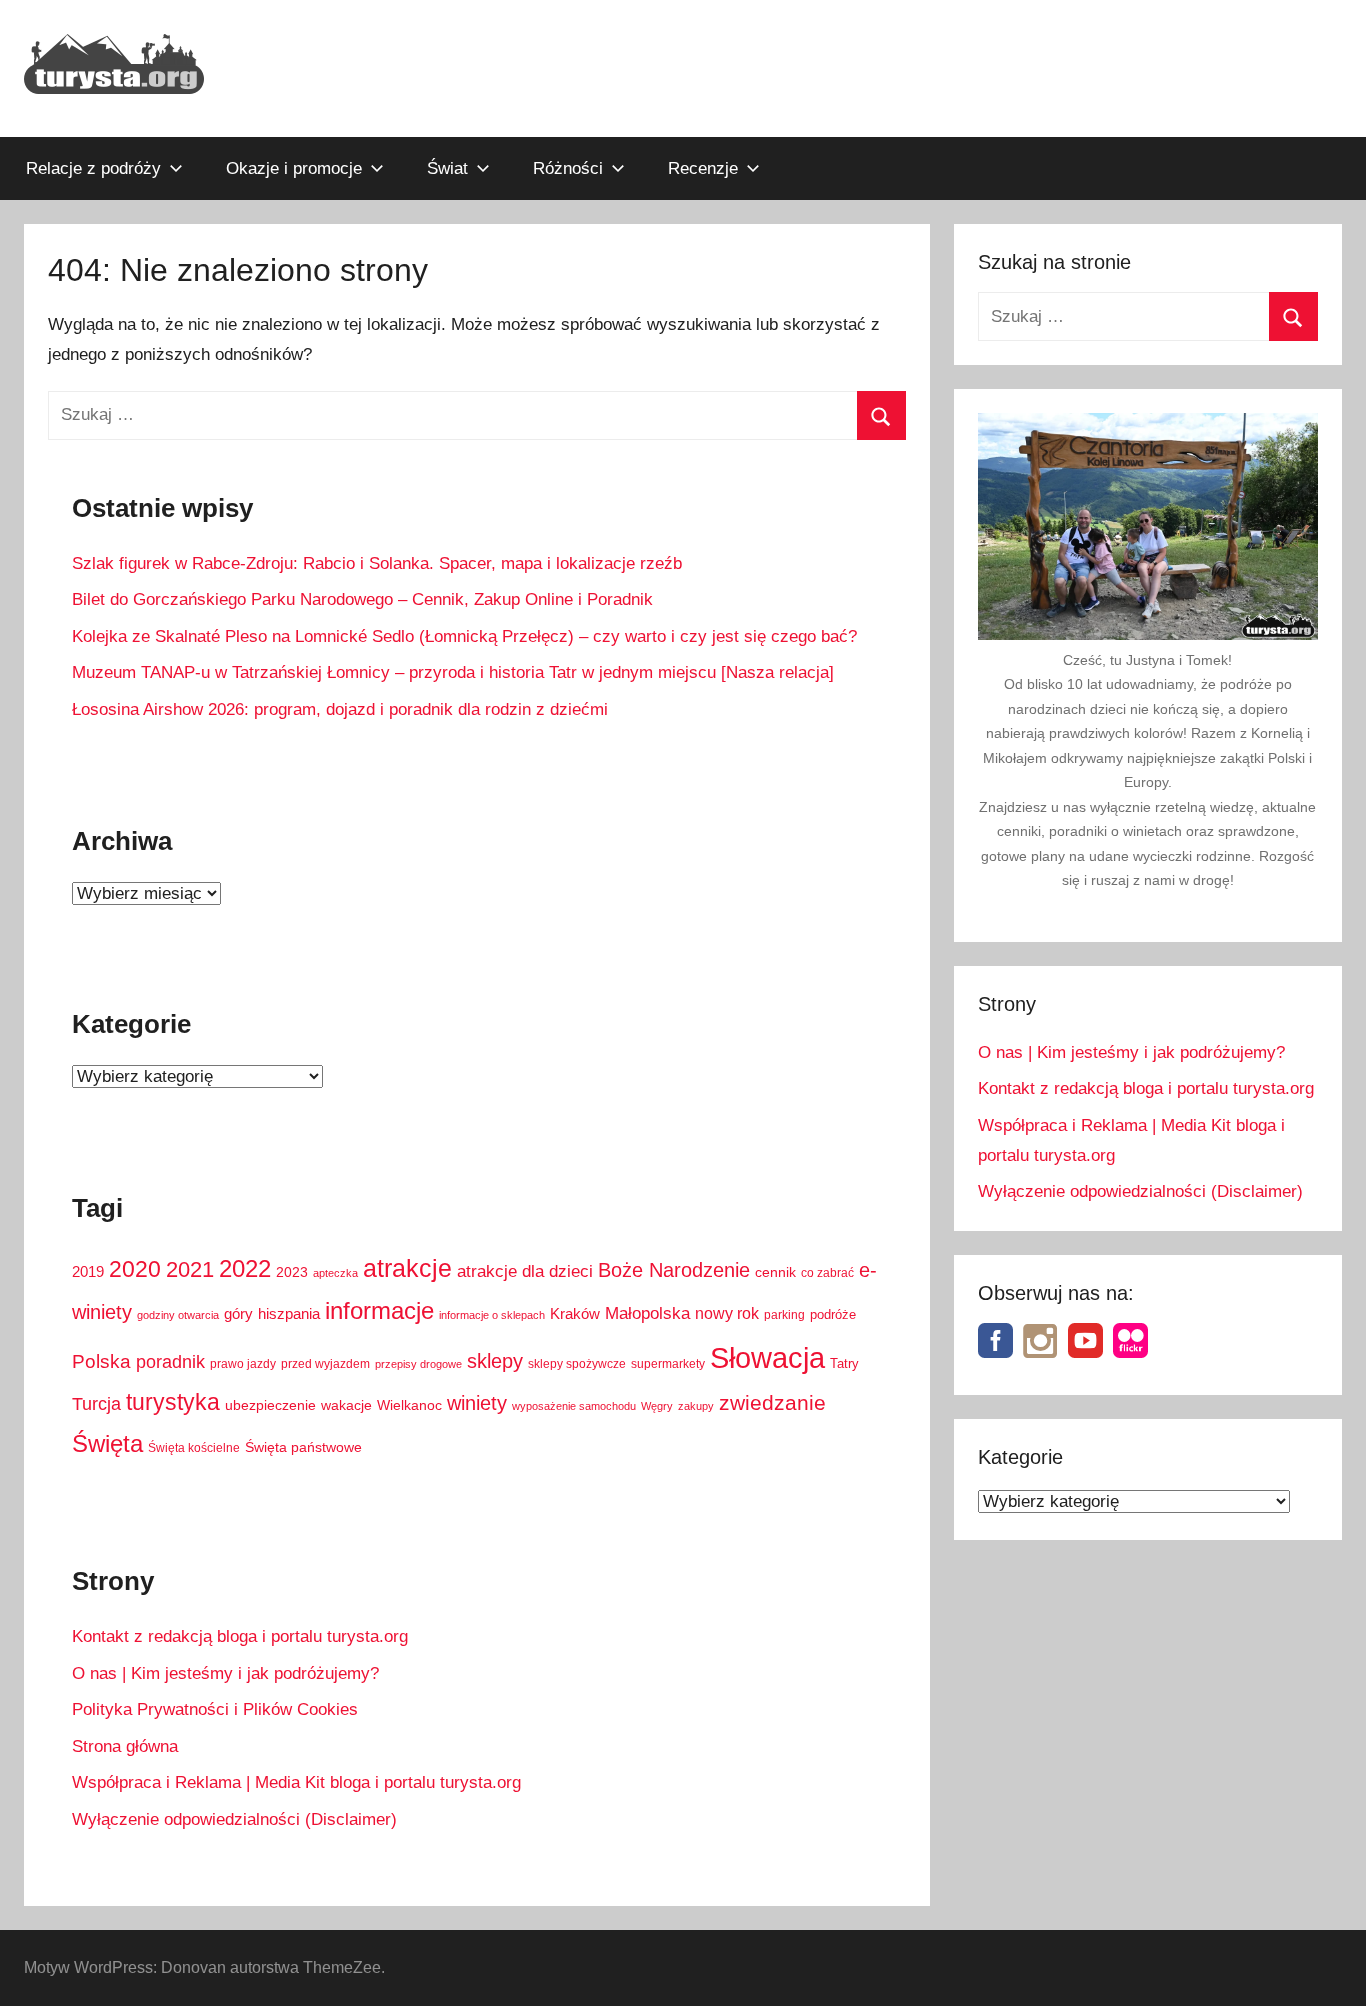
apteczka (335, 1273)
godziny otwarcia (178, 1315)
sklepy (495, 1361)
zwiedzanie (772, 1402)
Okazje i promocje (294, 168)
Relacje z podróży (93, 168)
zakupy (696, 1406)
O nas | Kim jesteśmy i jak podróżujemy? (225, 1673)
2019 (88, 1272)
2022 (245, 1268)
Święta (107, 1443)
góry (238, 1314)
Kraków (575, 1313)
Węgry (657, 1406)
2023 (292, 1272)
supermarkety (668, 1364)
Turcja (96, 1404)
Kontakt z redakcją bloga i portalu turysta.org (240, 1636)
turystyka (173, 1402)
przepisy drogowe (418, 1364)
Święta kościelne (194, 1448)
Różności (568, 168)
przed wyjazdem (325, 1364)
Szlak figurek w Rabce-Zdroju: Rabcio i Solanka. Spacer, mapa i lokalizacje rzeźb (377, 563)
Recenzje (703, 168)
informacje (379, 1310)
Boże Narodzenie (674, 1270)
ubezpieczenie (270, 1405)
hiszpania (289, 1313)
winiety (477, 1403)
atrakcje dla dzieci (525, 1271)
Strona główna (125, 1746)
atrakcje (407, 1268)
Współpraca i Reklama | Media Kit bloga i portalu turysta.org (296, 1782)
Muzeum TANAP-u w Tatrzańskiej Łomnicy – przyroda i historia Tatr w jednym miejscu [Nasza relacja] (453, 672)
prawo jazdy (243, 1364)
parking (784, 1315)
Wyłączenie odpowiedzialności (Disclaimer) (234, 1819)
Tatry (844, 1364)
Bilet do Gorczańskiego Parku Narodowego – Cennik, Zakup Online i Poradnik (362, 599)
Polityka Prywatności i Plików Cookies (215, 1709)
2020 (135, 1269)
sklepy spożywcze (577, 1364)
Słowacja (767, 1357)
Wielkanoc (409, 1405)
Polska (101, 1361)
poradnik (170, 1362)
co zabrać (827, 1273)
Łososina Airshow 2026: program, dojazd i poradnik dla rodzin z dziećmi (340, 709)
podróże (833, 1315)
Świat (447, 168)
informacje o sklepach (492, 1315)
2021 (190, 1269)
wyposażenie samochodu (574, 1406)
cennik (775, 1272)
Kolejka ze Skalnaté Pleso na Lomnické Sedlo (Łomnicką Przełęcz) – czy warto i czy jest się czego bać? (464, 636)
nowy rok (727, 1313)
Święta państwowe (303, 1447)
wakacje (346, 1405)
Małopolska (647, 1313)
